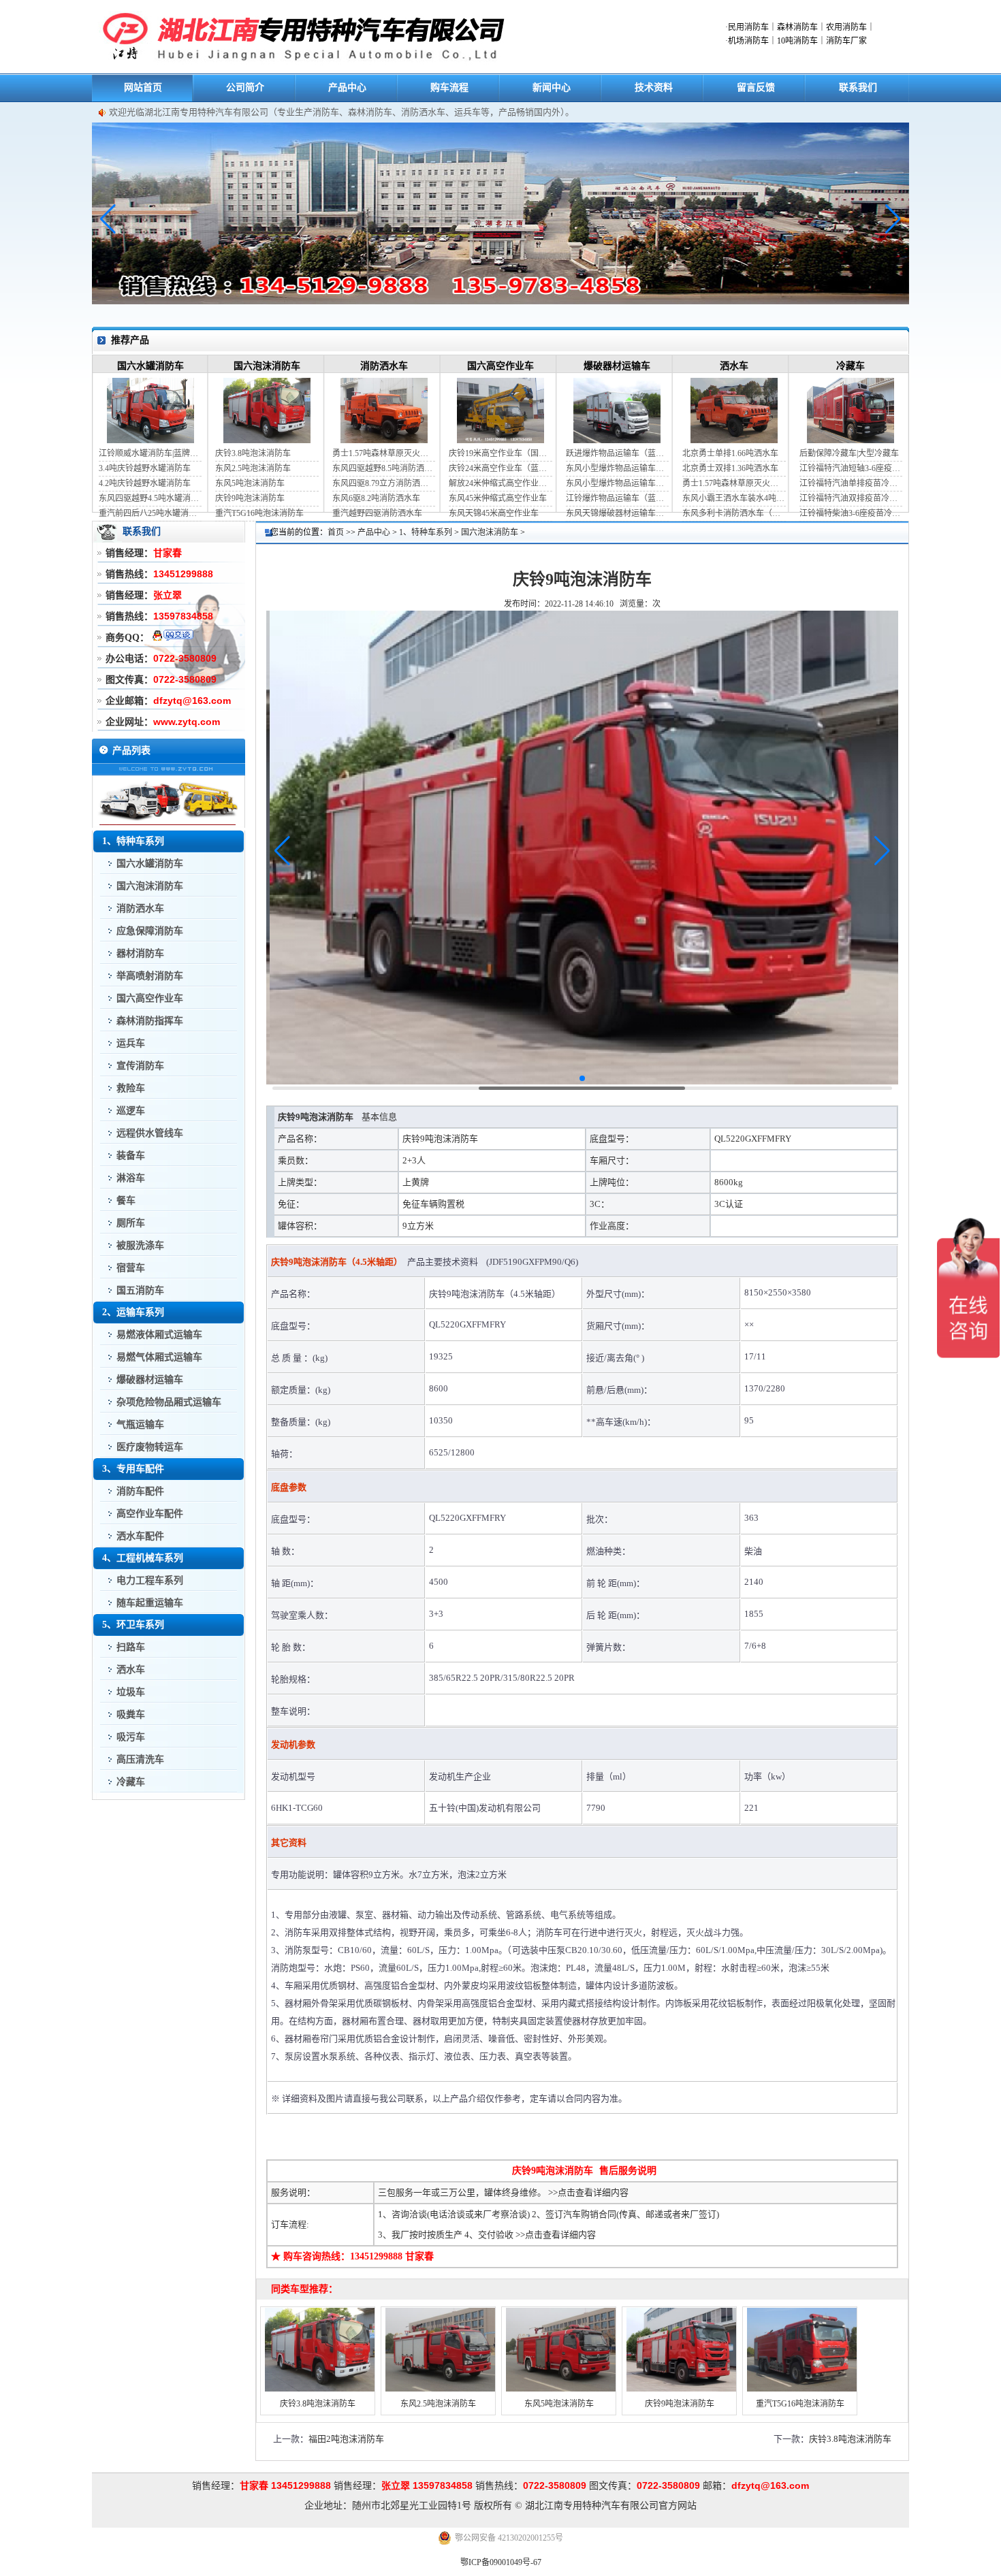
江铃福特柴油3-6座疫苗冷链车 (851, 513)
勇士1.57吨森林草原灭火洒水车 (384, 453)
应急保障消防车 (150, 931)
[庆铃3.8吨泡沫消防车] (267, 440)
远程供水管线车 (150, 1133)
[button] (893, 219)
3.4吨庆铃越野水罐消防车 (145, 468)
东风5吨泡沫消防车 (250, 483)
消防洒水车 (384, 366)
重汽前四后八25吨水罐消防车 (150, 513)
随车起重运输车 (150, 1603)
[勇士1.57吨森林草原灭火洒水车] (384, 440)
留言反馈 (756, 87)
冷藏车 (851, 366)
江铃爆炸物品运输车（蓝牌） (617, 498)
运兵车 (131, 1043)
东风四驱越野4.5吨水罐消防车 (150, 498)
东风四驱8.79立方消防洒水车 (384, 483)
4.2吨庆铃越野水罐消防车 (145, 483)
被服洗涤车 (140, 1245)
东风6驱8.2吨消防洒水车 (376, 498)
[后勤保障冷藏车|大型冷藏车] (851, 440)
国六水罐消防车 (150, 366)
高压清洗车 (140, 1759)
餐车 (126, 1201)
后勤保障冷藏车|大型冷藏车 (849, 453)
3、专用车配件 (133, 1469)
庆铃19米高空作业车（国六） (500, 453)
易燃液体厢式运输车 (159, 1335)
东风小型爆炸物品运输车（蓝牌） (617, 468)
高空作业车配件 (150, 1514)
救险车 (131, 1088)
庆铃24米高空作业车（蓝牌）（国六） (500, 468)
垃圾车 (131, 1692)
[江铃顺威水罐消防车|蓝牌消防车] (150, 440)
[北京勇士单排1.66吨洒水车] (734, 440)
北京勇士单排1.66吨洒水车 (730, 453)
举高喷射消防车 (150, 976)
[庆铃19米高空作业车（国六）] (500, 440)
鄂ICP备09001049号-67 (501, 2562)
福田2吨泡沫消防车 (346, 2439)
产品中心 (347, 87)
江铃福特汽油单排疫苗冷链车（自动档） (851, 483)
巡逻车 (131, 1111)
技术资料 (654, 87)
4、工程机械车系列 (143, 1558)
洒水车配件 (140, 1536)
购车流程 (449, 87)
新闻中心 (552, 87)
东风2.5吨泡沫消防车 (253, 468)
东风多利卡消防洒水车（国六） (734, 513)
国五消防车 (140, 1290)
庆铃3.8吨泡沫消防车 (253, 453)
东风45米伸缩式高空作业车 (498, 498)
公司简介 (245, 87)
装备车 (131, 1156)
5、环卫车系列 (133, 1625)
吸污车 (131, 1737)
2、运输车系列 (133, 1312)
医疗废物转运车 (150, 1447)
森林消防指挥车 (150, 1021)
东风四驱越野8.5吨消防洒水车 (384, 468)
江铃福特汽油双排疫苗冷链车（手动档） (851, 498)
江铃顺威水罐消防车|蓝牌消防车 (150, 453)
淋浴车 (131, 1178)
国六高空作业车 (500, 366)
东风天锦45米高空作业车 (494, 513)
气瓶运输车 (140, 1424)
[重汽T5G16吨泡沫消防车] (801, 2392)
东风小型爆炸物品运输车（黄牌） (617, 483)
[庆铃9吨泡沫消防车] (681, 2392)
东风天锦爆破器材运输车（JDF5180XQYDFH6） (617, 513)
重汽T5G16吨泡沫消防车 (259, 513)
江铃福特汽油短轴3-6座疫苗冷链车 (851, 468)
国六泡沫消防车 (267, 366)
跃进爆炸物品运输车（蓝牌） (617, 453)
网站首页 (143, 87)
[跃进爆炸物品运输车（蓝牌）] (617, 440)
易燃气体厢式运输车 (159, 1357)
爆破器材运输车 (617, 366)
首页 (336, 532)
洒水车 (734, 366)
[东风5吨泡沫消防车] (560, 2392)
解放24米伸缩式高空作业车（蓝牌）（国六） (500, 483)
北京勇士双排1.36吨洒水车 (730, 468)
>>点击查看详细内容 (588, 2192)
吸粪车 (131, 1714)
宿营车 (131, 1268)
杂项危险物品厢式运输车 (169, 1402)
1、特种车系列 (133, 841)
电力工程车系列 (150, 1580)
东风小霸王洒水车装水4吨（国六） (734, 498)
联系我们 (858, 87)
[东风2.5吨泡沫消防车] (440, 2392)
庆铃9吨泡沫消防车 (250, 498)
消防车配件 (140, 1491)
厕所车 (131, 1223)
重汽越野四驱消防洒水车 (377, 513)
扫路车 (131, 1647)
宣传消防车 (140, 1066)
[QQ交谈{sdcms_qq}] (173, 637)
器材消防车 (140, 953)
